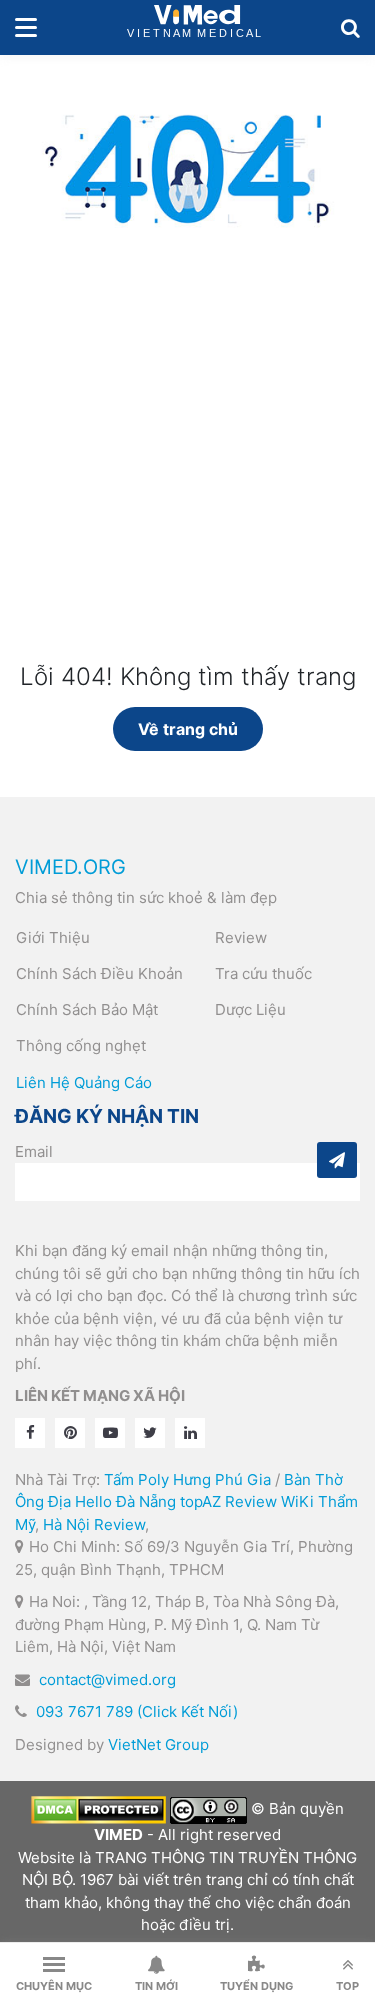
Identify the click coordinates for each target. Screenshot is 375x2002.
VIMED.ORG (70, 867)
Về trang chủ (188, 729)
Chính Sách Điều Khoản (99, 973)
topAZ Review (228, 1501)
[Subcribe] (337, 1160)
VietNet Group (158, 1744)
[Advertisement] (187, 474)
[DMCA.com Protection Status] (98, 1808)
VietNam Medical (197, 27)
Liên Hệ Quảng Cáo (84, 1082)
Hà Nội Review (94, 1524)
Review (241, 937)
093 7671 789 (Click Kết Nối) (137, 1711)
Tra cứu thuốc (263, 973)
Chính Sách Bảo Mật (87, 1009)
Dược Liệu (250, 1009)
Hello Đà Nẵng (125, 1501)
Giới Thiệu (53, 937)
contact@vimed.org (107, 1679)
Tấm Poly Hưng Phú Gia (187, 1479)
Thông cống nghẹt (81, 1045)
